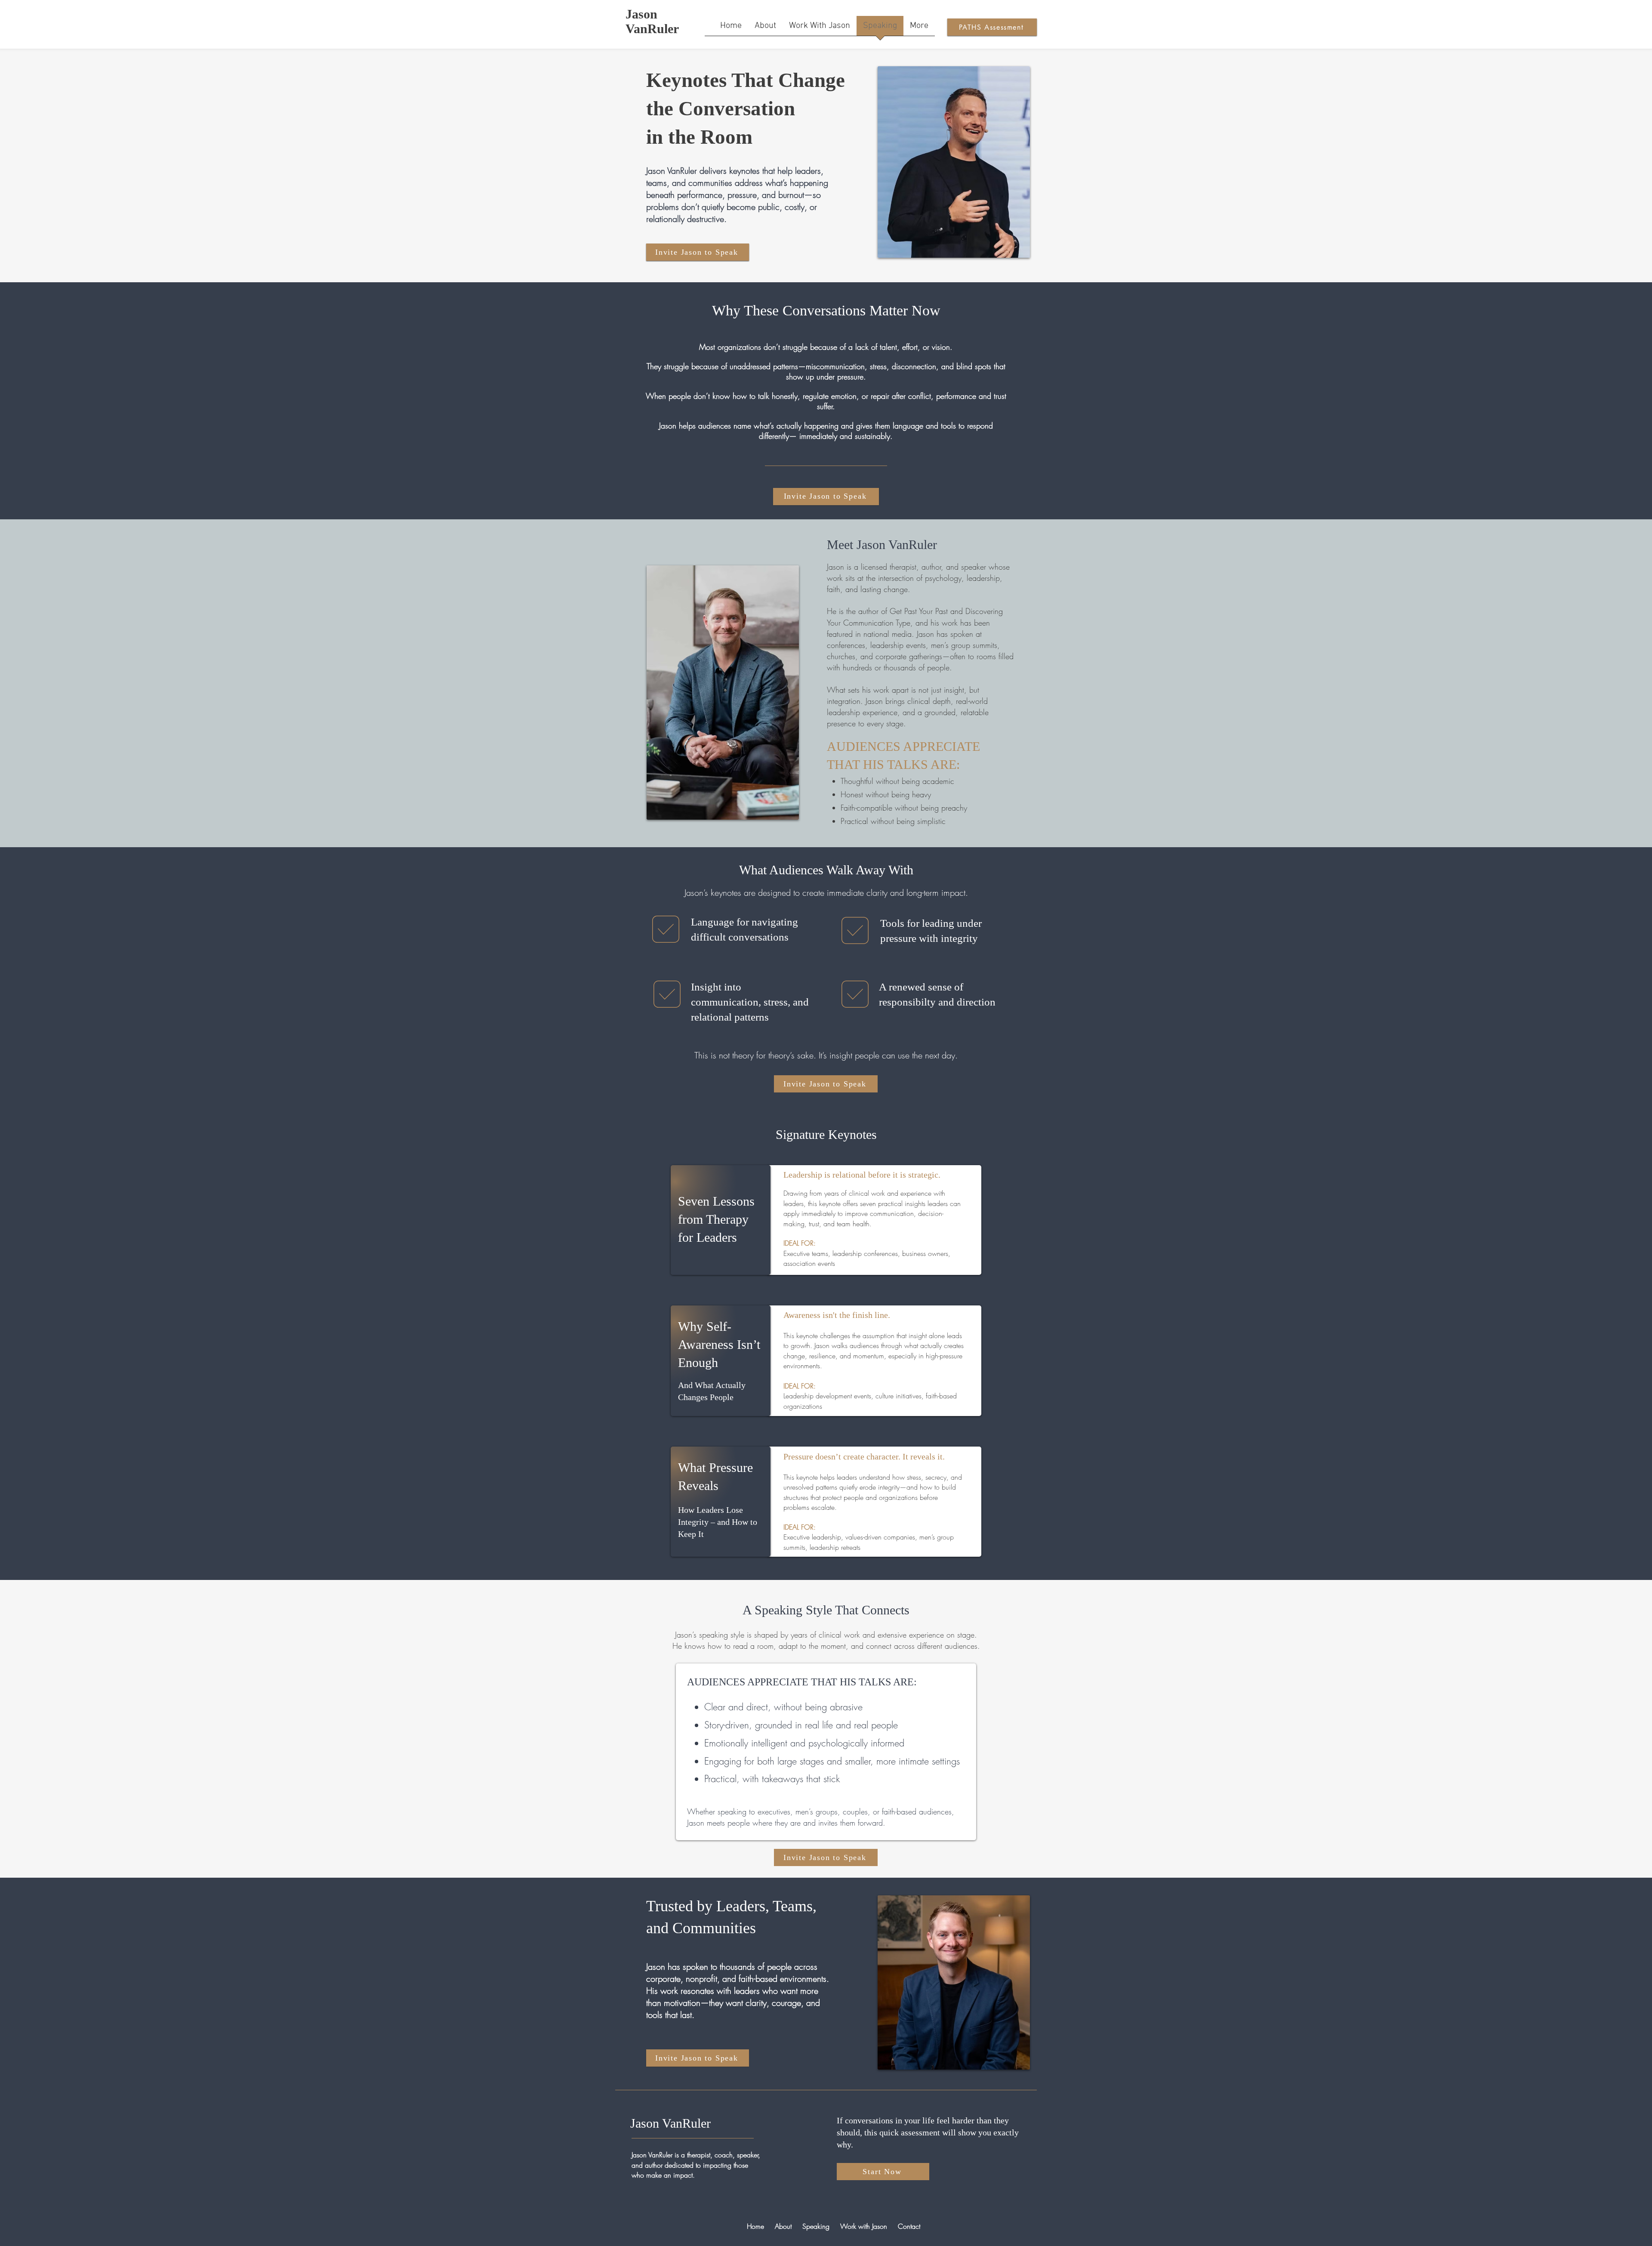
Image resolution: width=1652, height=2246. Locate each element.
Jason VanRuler (652, 21)
